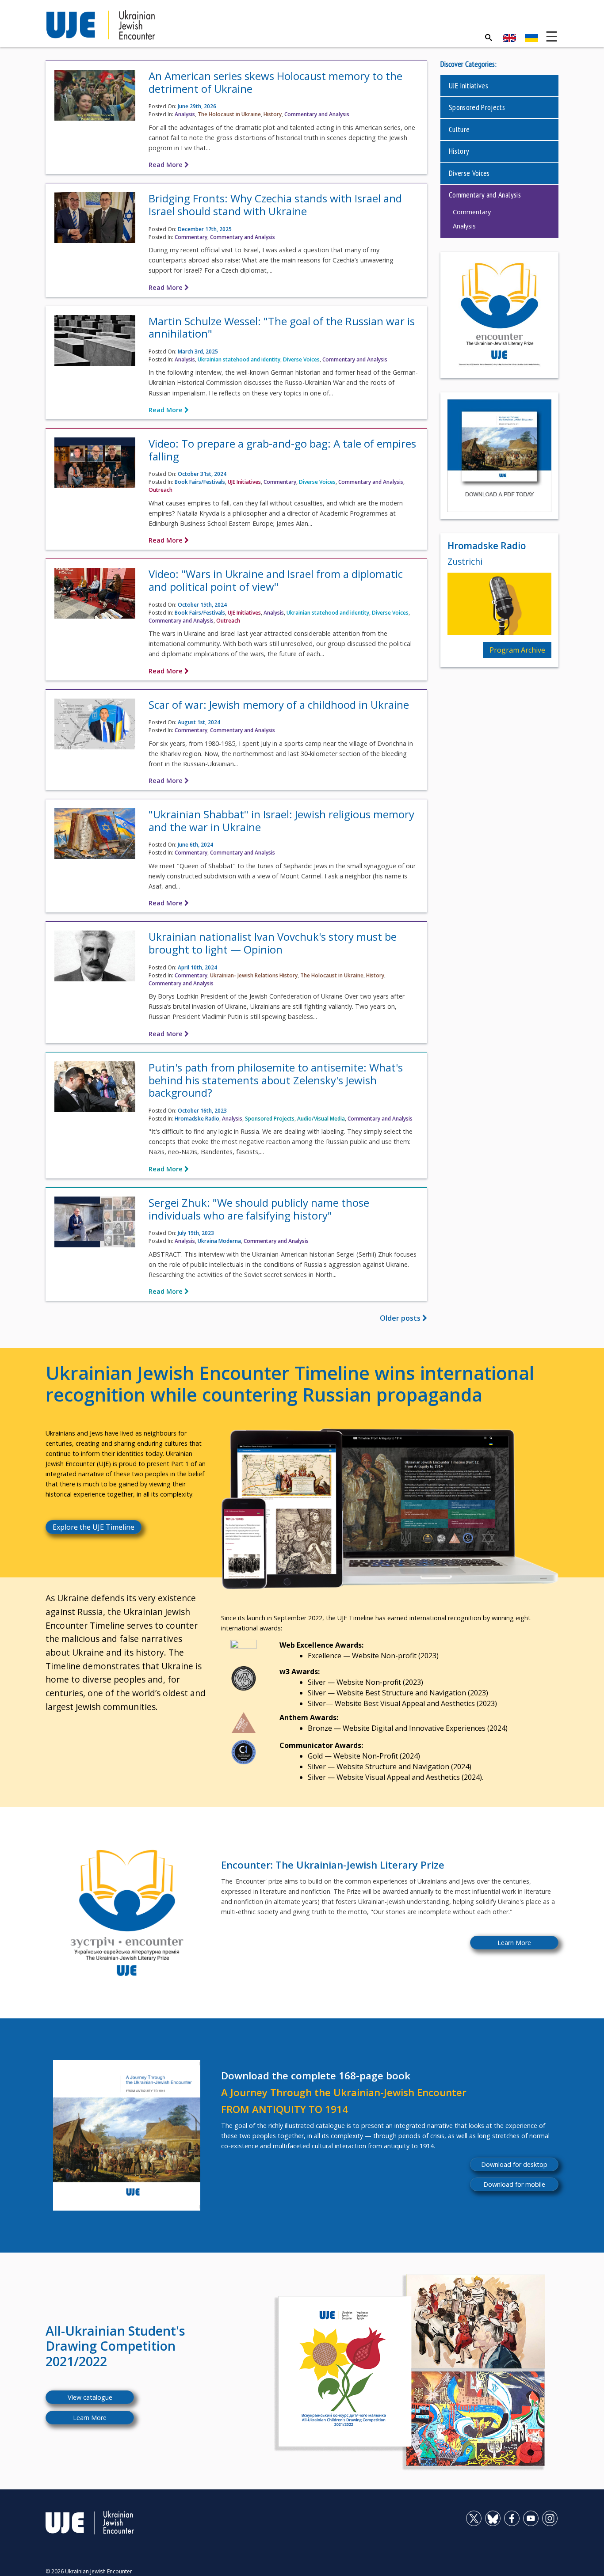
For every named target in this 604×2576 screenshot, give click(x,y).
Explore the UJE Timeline (94, 1527)
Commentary (191, 237)
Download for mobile (514, 2184)
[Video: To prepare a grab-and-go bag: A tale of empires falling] (95, 466)
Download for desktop (514, 2164)
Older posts (401, 1318)
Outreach (161, 490)
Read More (166, 165)
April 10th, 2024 (197, 967)
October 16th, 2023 (202, 1111)
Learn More (514, 1943)
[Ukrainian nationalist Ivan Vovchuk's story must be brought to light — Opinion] (95, 959)
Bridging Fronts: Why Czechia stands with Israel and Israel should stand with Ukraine (275, 205)
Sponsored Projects (270, 1119)
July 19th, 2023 (196, 1233)
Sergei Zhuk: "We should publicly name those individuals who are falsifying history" (259, 1209)
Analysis (185, 114)
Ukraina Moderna (219, 1241)
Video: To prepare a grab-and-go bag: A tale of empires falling (282, 450)
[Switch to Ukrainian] (531, 38)
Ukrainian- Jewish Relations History (254, 975)
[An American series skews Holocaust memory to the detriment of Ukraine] (95, 98)
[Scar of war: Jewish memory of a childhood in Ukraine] (95, 726)
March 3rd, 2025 (198, 351)
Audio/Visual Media (321, 1119)
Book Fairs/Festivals (200, 482)
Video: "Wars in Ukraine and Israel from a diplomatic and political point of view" (276, 580)
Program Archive (517, 650)
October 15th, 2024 (202, 605)
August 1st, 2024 (199, 722)
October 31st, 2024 (202, 474)
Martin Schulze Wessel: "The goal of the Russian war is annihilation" (282, 327)
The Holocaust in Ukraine (229, 114)
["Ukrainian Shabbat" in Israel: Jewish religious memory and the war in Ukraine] (95, 836)
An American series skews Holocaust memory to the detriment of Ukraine (275, 82)
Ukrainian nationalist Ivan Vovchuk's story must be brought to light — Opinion (273, 943)
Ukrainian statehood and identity (239, 359)
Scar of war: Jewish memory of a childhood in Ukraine (279, 705)
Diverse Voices (301, 359)
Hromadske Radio (197, 1119)
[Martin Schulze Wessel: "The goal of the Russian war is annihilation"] (95, 343)
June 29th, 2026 (197, 106)
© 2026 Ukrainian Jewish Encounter (89, 2571)
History (273, 114)
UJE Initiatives (244, 482)
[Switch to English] (509, 38)
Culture (459, 129)
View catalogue (90, 2397)
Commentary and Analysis (317, 114)
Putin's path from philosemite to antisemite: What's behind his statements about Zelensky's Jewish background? (276, 1080)
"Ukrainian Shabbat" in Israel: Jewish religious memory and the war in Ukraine (281, 821)
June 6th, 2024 (195, 845)
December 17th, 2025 (205, 229)
